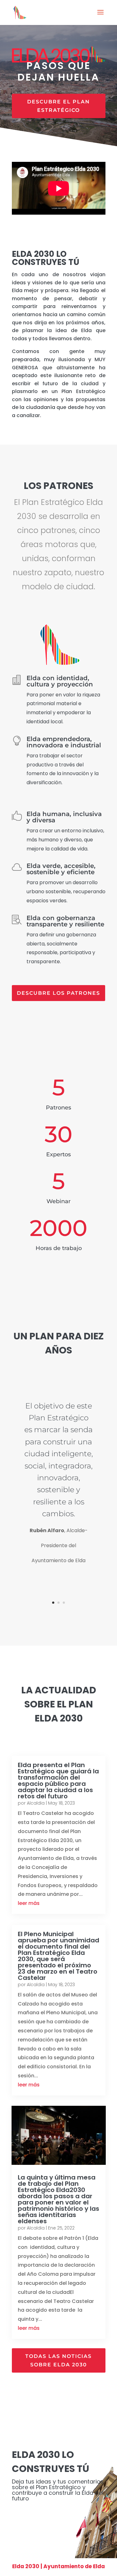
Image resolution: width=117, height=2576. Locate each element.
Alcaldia (36, 1803)
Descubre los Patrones (58, 993)
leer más (29, 1903)
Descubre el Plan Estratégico (58, 106)
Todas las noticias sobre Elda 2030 (58, 2360)
